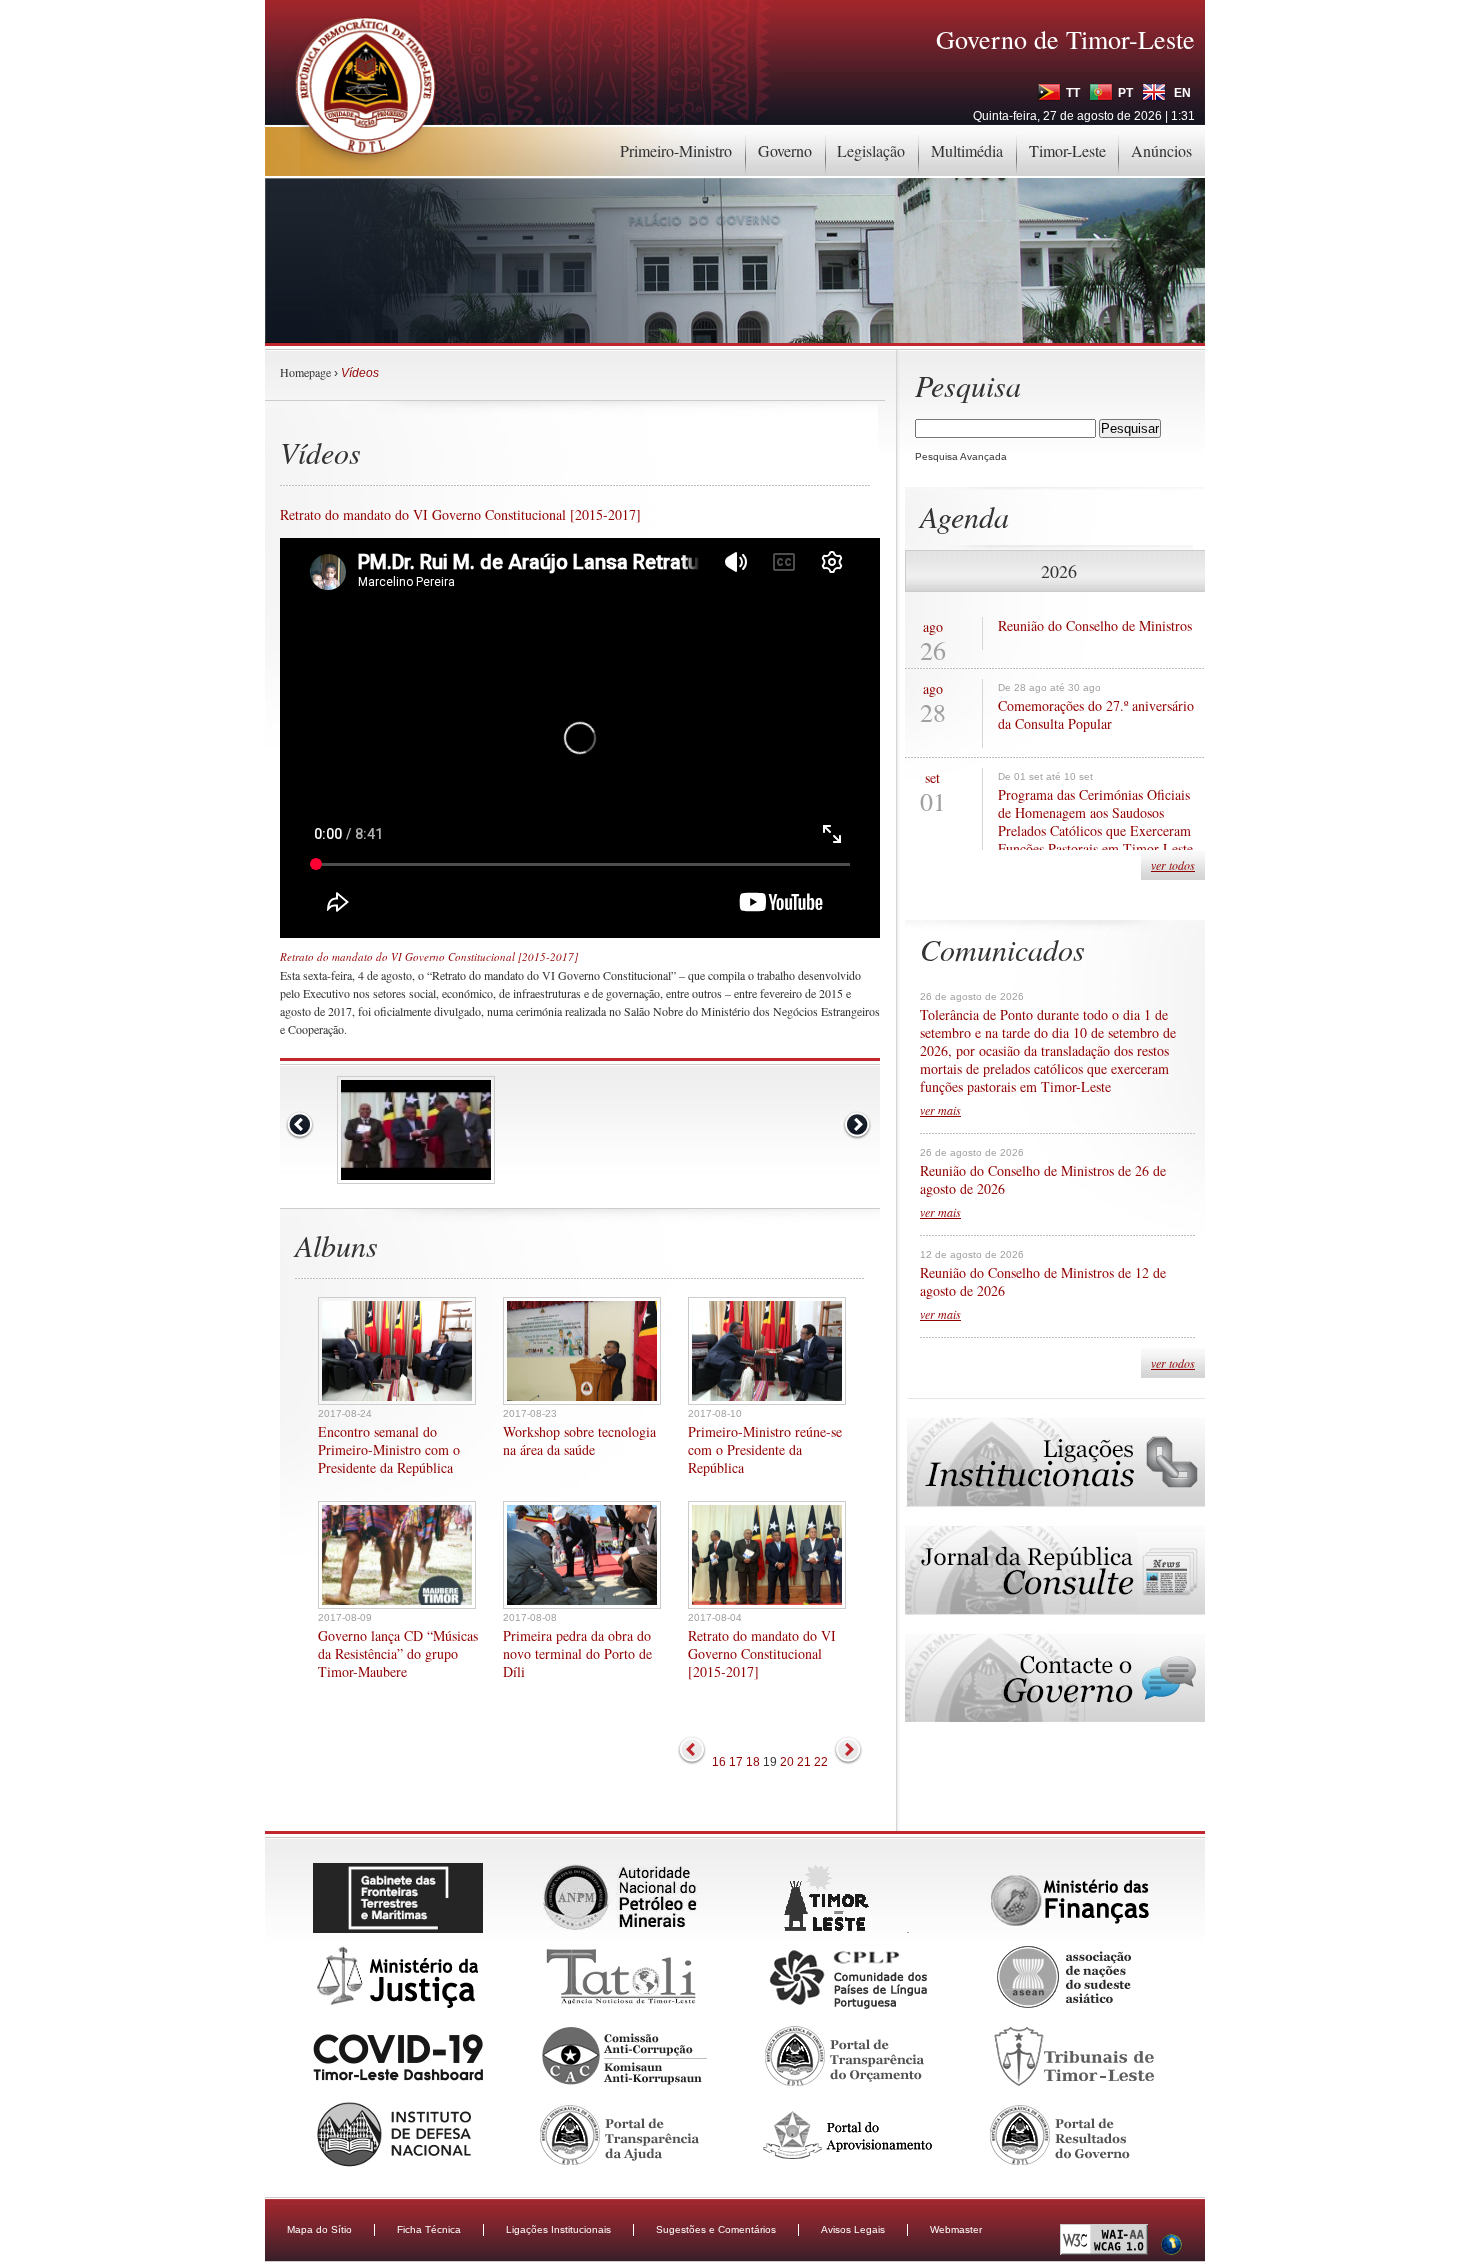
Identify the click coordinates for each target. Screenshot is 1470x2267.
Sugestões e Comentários (716, 2229)
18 (753, 1762)
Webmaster (956, 2229)
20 (787, 1762)
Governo (785, 150)
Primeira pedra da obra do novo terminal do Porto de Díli (577, 1654)
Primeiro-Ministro (676, 150)
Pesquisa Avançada (961, 456)
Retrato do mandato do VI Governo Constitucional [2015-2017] (762, 1654)
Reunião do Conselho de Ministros (1095, 626)
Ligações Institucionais (558, 2229)
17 (736, 1762)
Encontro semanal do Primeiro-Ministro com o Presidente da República (389, 1450)
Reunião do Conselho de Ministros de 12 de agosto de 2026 (1043, 1282)
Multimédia (967, 150)
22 (821, 1762)
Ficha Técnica (429, 2229)
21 (804, 1762)
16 (719, 1762)
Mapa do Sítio (319, 2229)
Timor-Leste (1067, 150)
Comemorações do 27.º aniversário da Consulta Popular (1096, 715)
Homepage (305, 372)
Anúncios (1161, 150)
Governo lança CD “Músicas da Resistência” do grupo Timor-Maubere (398, 1654)
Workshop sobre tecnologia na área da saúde (579, 1441)
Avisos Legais (853, 2229)
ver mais (940, 1110)
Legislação (871, 150)
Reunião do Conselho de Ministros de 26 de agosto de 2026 (1043, 1180)
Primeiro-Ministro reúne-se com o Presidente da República (765, 1450)
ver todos (1173, 865)
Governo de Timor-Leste (1065, 39)
